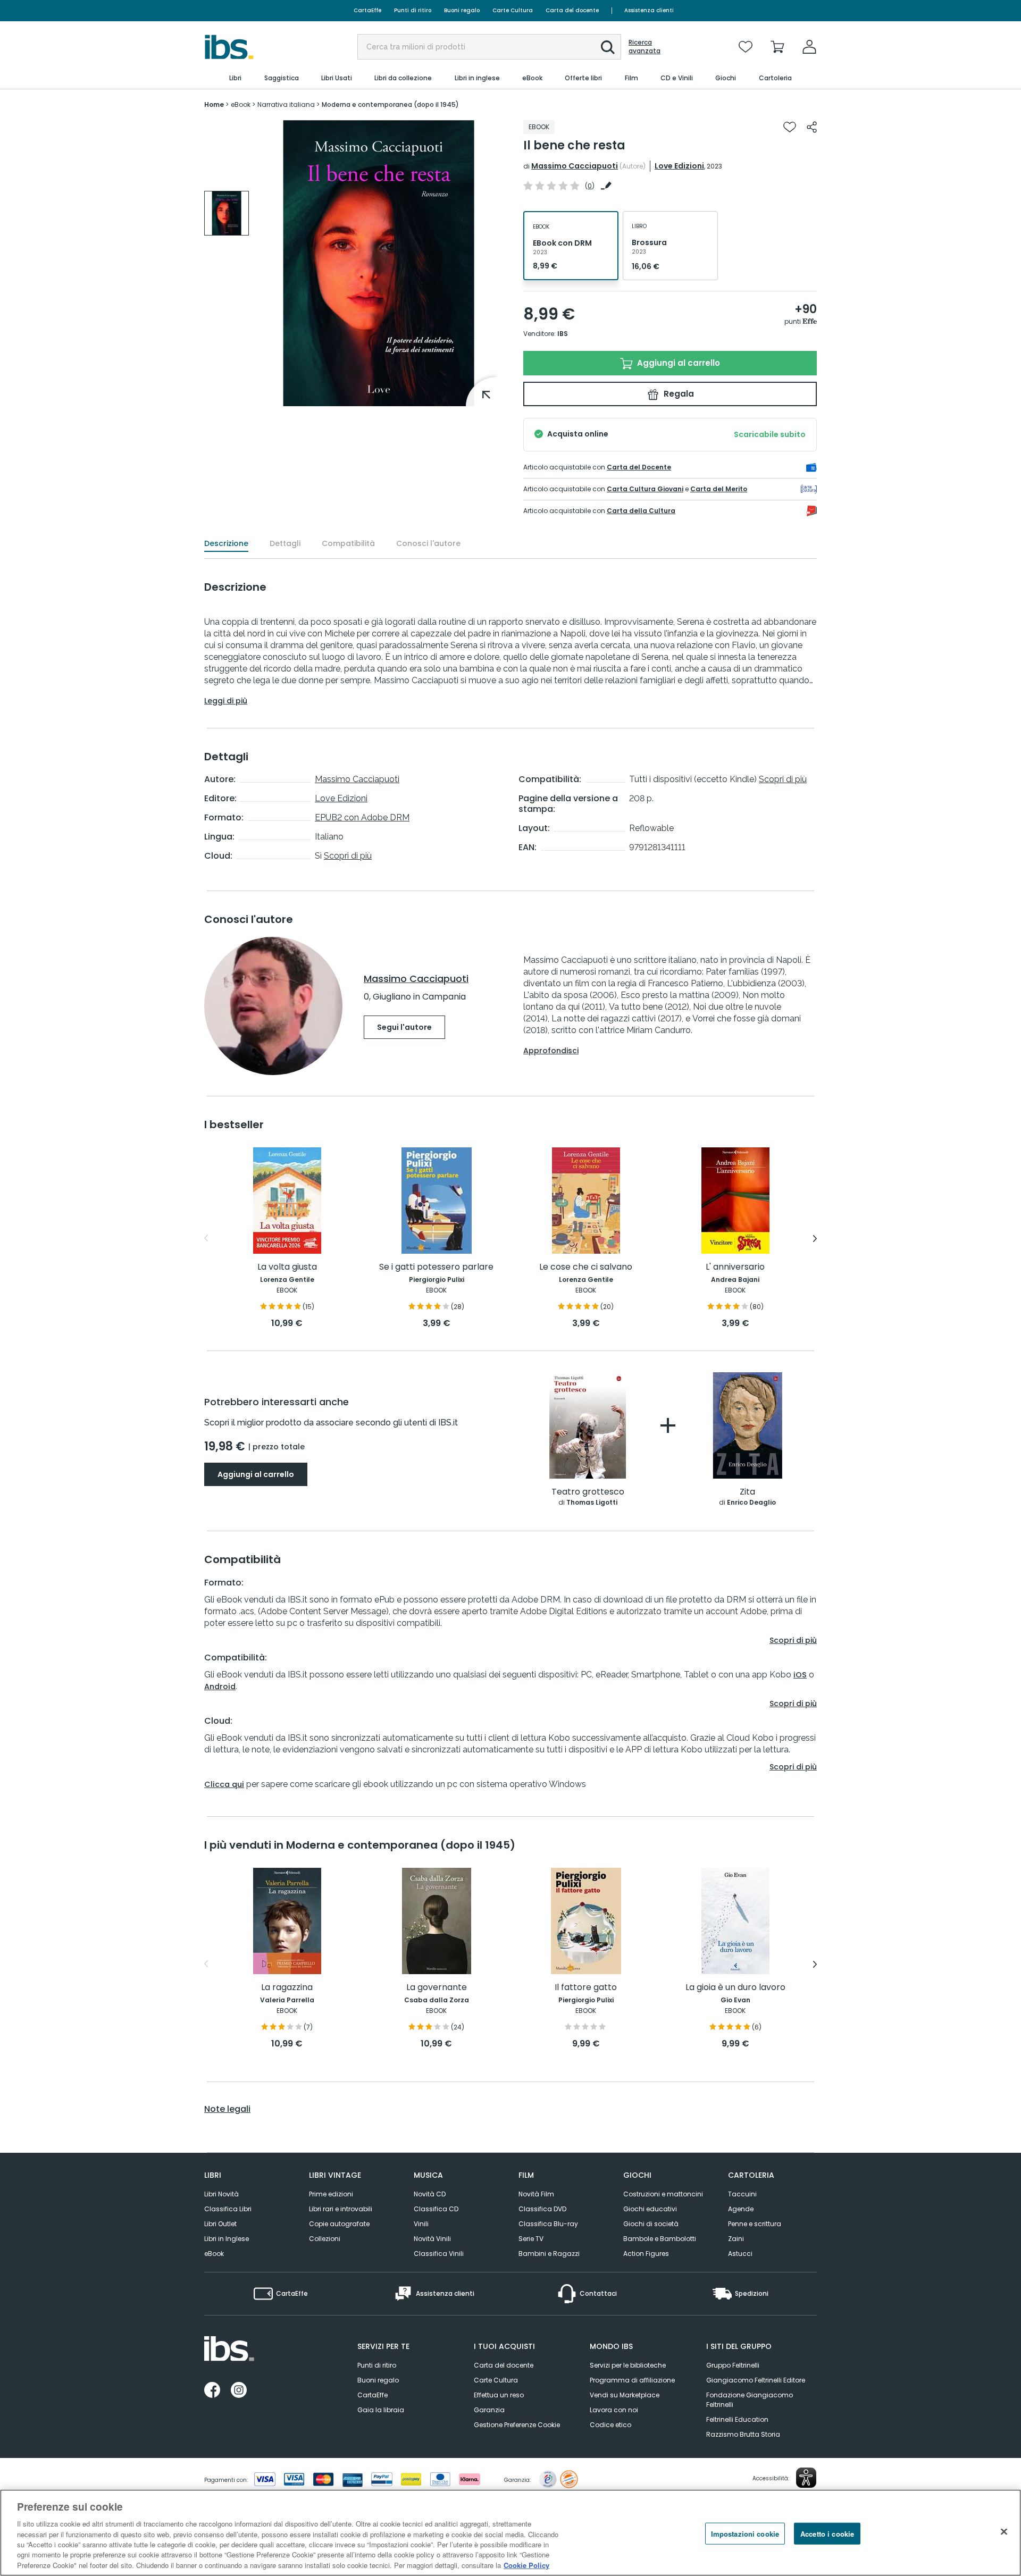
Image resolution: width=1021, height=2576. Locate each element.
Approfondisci (551, 1051)
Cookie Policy (526, 2565)
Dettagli (285, 543)
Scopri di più (348, 856)
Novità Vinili (432, 2239)
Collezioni (325, 2239)
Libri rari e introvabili (341, 2209)
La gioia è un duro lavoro (735, 1988)
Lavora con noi (614, 2410)
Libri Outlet (220, 2224)
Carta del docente (572, 10)
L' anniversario (735, 1267)
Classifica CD (436, 2209)
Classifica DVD (542, 2209)
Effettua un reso (499, 2395)
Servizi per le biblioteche (628, 2365)
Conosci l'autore (428, 543)
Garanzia (489, 2410)
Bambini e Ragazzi (549, 2254)
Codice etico (610, 2425)
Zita (747, 1492)
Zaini (736, 2239)
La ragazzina (287, 1988)
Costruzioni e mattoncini (663, 2194)
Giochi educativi (650, 2209)
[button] (608, 47)
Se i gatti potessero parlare (436, 1267)
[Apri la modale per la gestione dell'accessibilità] (806, 2478)
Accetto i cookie (827, 2533)
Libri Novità (221, 2194)
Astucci (740, 2254)
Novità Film (536, 2194)
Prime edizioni (331, 2194)
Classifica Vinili (439, 2254)
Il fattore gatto (586, 1988)
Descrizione (226, 543)
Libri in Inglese (227, 2239)
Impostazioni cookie (745, 2533)
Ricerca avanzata (645, 47)
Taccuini (742, 2194)
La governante (437, 1988)
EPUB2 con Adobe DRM (362, 817)
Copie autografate (339, 2224)
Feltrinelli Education (737, 2419)
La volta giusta (287, 1267)
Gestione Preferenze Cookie (517, 2425)
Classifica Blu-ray (548, 2224)
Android (220, 1686)
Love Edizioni (679, 166)
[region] (510, 2533)
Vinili (421, 2224)
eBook (214, 2254)
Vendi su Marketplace (625, 2395)
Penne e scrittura (755, 2224)
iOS (800, 1675)
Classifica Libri (228, 2209)
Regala (678, 394)
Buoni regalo (462, 10)
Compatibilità (348, 543)
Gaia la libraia (381, 2410)
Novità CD (430, 2194)
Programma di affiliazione (632, 2380)
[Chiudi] (1004, 2531)
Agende (741, 2209)
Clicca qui (224, 1784)
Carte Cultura (513, 10)
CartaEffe (367, 10)
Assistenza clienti (649, 10)
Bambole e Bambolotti (660, 2239)
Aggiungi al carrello (677, 363)
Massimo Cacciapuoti (575, 166)
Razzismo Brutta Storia (743, 2434)
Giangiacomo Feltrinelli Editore (756, 2380)
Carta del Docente (639, 467)
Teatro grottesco (588, 1492)
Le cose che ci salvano (586, 1267)
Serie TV (531, 2239)
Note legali (227, 2109)
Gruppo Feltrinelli (733, 2365)
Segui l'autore (404, 1027)
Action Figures (646, 2254)
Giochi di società (651, 2224)
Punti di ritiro (413, 10)
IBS (563, 334)
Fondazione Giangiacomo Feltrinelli (750, 2400)
